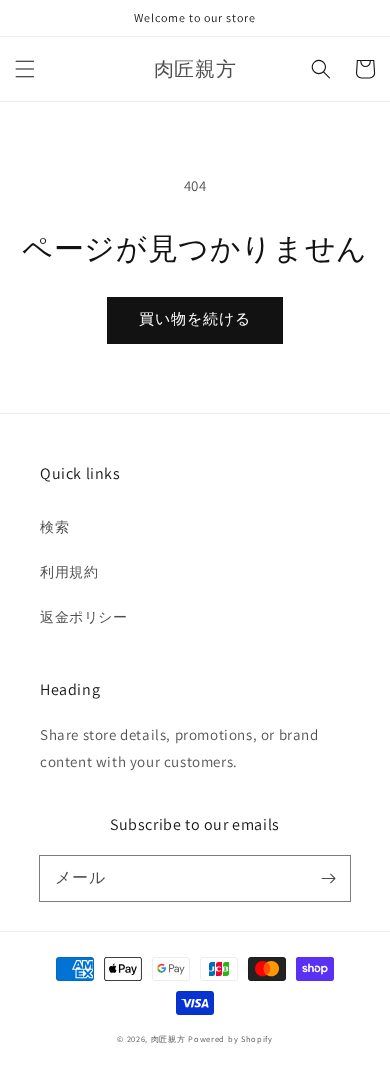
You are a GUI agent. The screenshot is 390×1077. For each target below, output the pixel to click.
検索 (54, 527)
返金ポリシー (84, 617)
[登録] (328, 878)
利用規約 (69, 572)
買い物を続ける (195, 318)
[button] (25, 69)
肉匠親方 (168, 1038)
